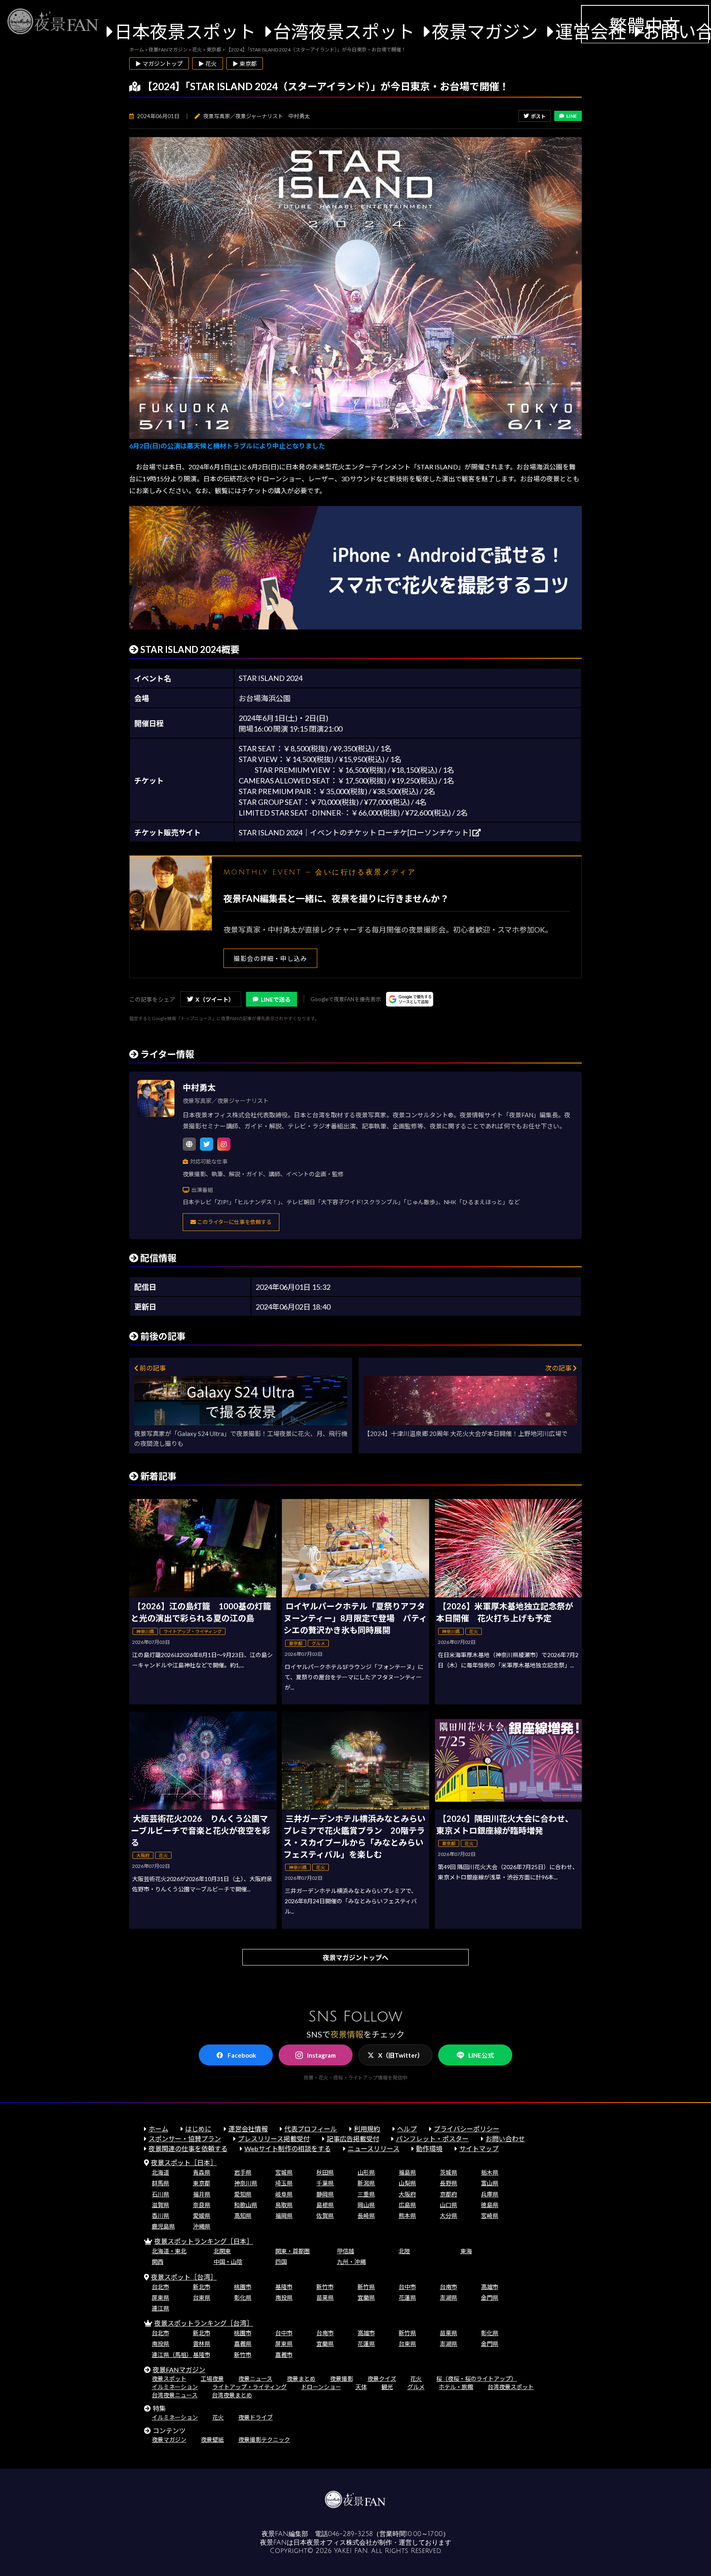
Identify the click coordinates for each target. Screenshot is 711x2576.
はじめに (198, 2129)
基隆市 (284, 2287)
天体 (361, 2387)
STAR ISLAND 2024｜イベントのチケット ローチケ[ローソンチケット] (355, 832)
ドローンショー (321, 2387)
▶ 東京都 (245, 64)
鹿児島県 (163, 2226)
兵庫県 (490, 2194)
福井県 (202, 2194)
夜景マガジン (485, 31)
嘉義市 (284, 2355)
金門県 (490, 2297)
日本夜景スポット (185, 31)
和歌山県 (246, 2205)
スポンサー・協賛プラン (185, 2139)
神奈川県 (246, 2183)
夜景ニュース (255, 2379)
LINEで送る (276, 999)
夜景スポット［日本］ (184, 2162)
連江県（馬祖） (172, 2355)
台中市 (407, 2287)
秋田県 (325, 2172)
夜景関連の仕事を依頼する (188, 2148)
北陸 (404, 2251)
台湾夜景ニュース (175, 2395)
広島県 (407, 2205)
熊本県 (407, 2216)
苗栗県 (325, 2297)
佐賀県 (325, 2216)
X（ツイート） (215, 999)
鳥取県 (284, 2205)
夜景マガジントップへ (355, 1957)
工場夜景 (212, 2379)
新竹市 (325, 2287)
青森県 (202, 2172)
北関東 (222, 2251)
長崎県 (366, 2216)
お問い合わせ (505, 2139)
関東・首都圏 (293, 2251)
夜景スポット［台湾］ (184, 2277)
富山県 (490, 2183)
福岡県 (284, 2216)
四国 (281, 2262)
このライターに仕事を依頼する (234, 1222)
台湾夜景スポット (344, 31)
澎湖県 (448, 2297)
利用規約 (367, 2129)
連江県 (160, 2308)
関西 (158, 2262)
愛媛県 (202, 2216)
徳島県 (490, 2205)
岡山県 (366, 2205)
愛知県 (243, 2194)
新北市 (202, 2287)
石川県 (160, 2194)
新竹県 (366, 2287)
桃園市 (243, 2287)
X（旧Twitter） (401, 2055)
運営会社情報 (248, 2129)
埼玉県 (284, 2183)
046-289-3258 (350, 2534)
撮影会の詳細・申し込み (270, 958)
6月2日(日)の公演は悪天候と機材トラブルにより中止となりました (227, 446)
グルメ (416, 2387)
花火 (416, 2379)
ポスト (538, 116)
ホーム (158, 2129)
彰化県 (243, 2297)
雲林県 (202, 2344)
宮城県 (284, 2172)
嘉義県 (243, 2344)
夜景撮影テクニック (264, 2440)
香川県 (160, 2216)
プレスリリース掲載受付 (274, 2139)
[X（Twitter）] (207, 1144)
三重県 (366, 2194)
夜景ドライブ (256, 2417)
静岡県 (325, 2194)
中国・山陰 (228, 2262)
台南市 (448, 2287)
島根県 (325, 2205)
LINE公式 (481, 2055)
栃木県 (490, 2172)
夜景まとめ (301, 2379)
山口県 (448, 2205)
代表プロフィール (311, 2129)
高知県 (243, 2216)
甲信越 (346, 2251)
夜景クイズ (382, 2379)
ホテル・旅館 (456, 2387)
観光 (387, 2387)
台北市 (160, 2287)
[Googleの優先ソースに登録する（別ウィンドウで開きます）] (410, 999)
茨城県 (448, 2172)
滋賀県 (160, 2205)
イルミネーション (175, 2387)
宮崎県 (490, 2216)
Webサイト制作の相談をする (288, 2148)
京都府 (448, 2194)
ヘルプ (407, 2129)
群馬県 (160, 2183)
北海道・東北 (169, 2251)
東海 (466, 2251)
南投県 (284, 2297)
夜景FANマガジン (179, 2370)
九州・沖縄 (351, 2262)
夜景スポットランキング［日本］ (204, 2241)
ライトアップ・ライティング (250, 2387)
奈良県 (202, 2205)
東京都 (202, 2183)
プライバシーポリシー (467, 2129)
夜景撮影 (342, 2379)
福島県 (407, 2172)
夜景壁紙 (212, 2440)
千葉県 (325, 2183)
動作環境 (429, 2148)
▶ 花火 (208, 64)
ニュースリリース (374, 2148)
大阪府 (407, 2194)
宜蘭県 (366, 2297)
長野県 (448, 2183)
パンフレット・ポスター (432, 2139)
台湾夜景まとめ (232, 2395)
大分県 (448, 2216)
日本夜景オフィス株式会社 (333, 2543)
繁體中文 (645, 25)
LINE (572, 116)
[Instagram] (224, 1144)
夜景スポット (169, 2379)
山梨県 (407, 2183)
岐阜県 (284, 2194)
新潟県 (366, 2183)
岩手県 (243, 2172)
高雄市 (490, 2287)
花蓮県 (407, 2297)
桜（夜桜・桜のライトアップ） (476, 2379)
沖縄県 (202, 2226)
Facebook (242, 2055)
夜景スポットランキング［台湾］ (204, 2323)
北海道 (160, 2172)
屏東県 (160, 2297)
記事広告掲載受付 (353, 2139)
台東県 (202, 2297)
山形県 (366, 2172)
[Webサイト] (189, 1144)
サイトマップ (479, 2148)
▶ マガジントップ (159, 64)
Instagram (321, 2055)
